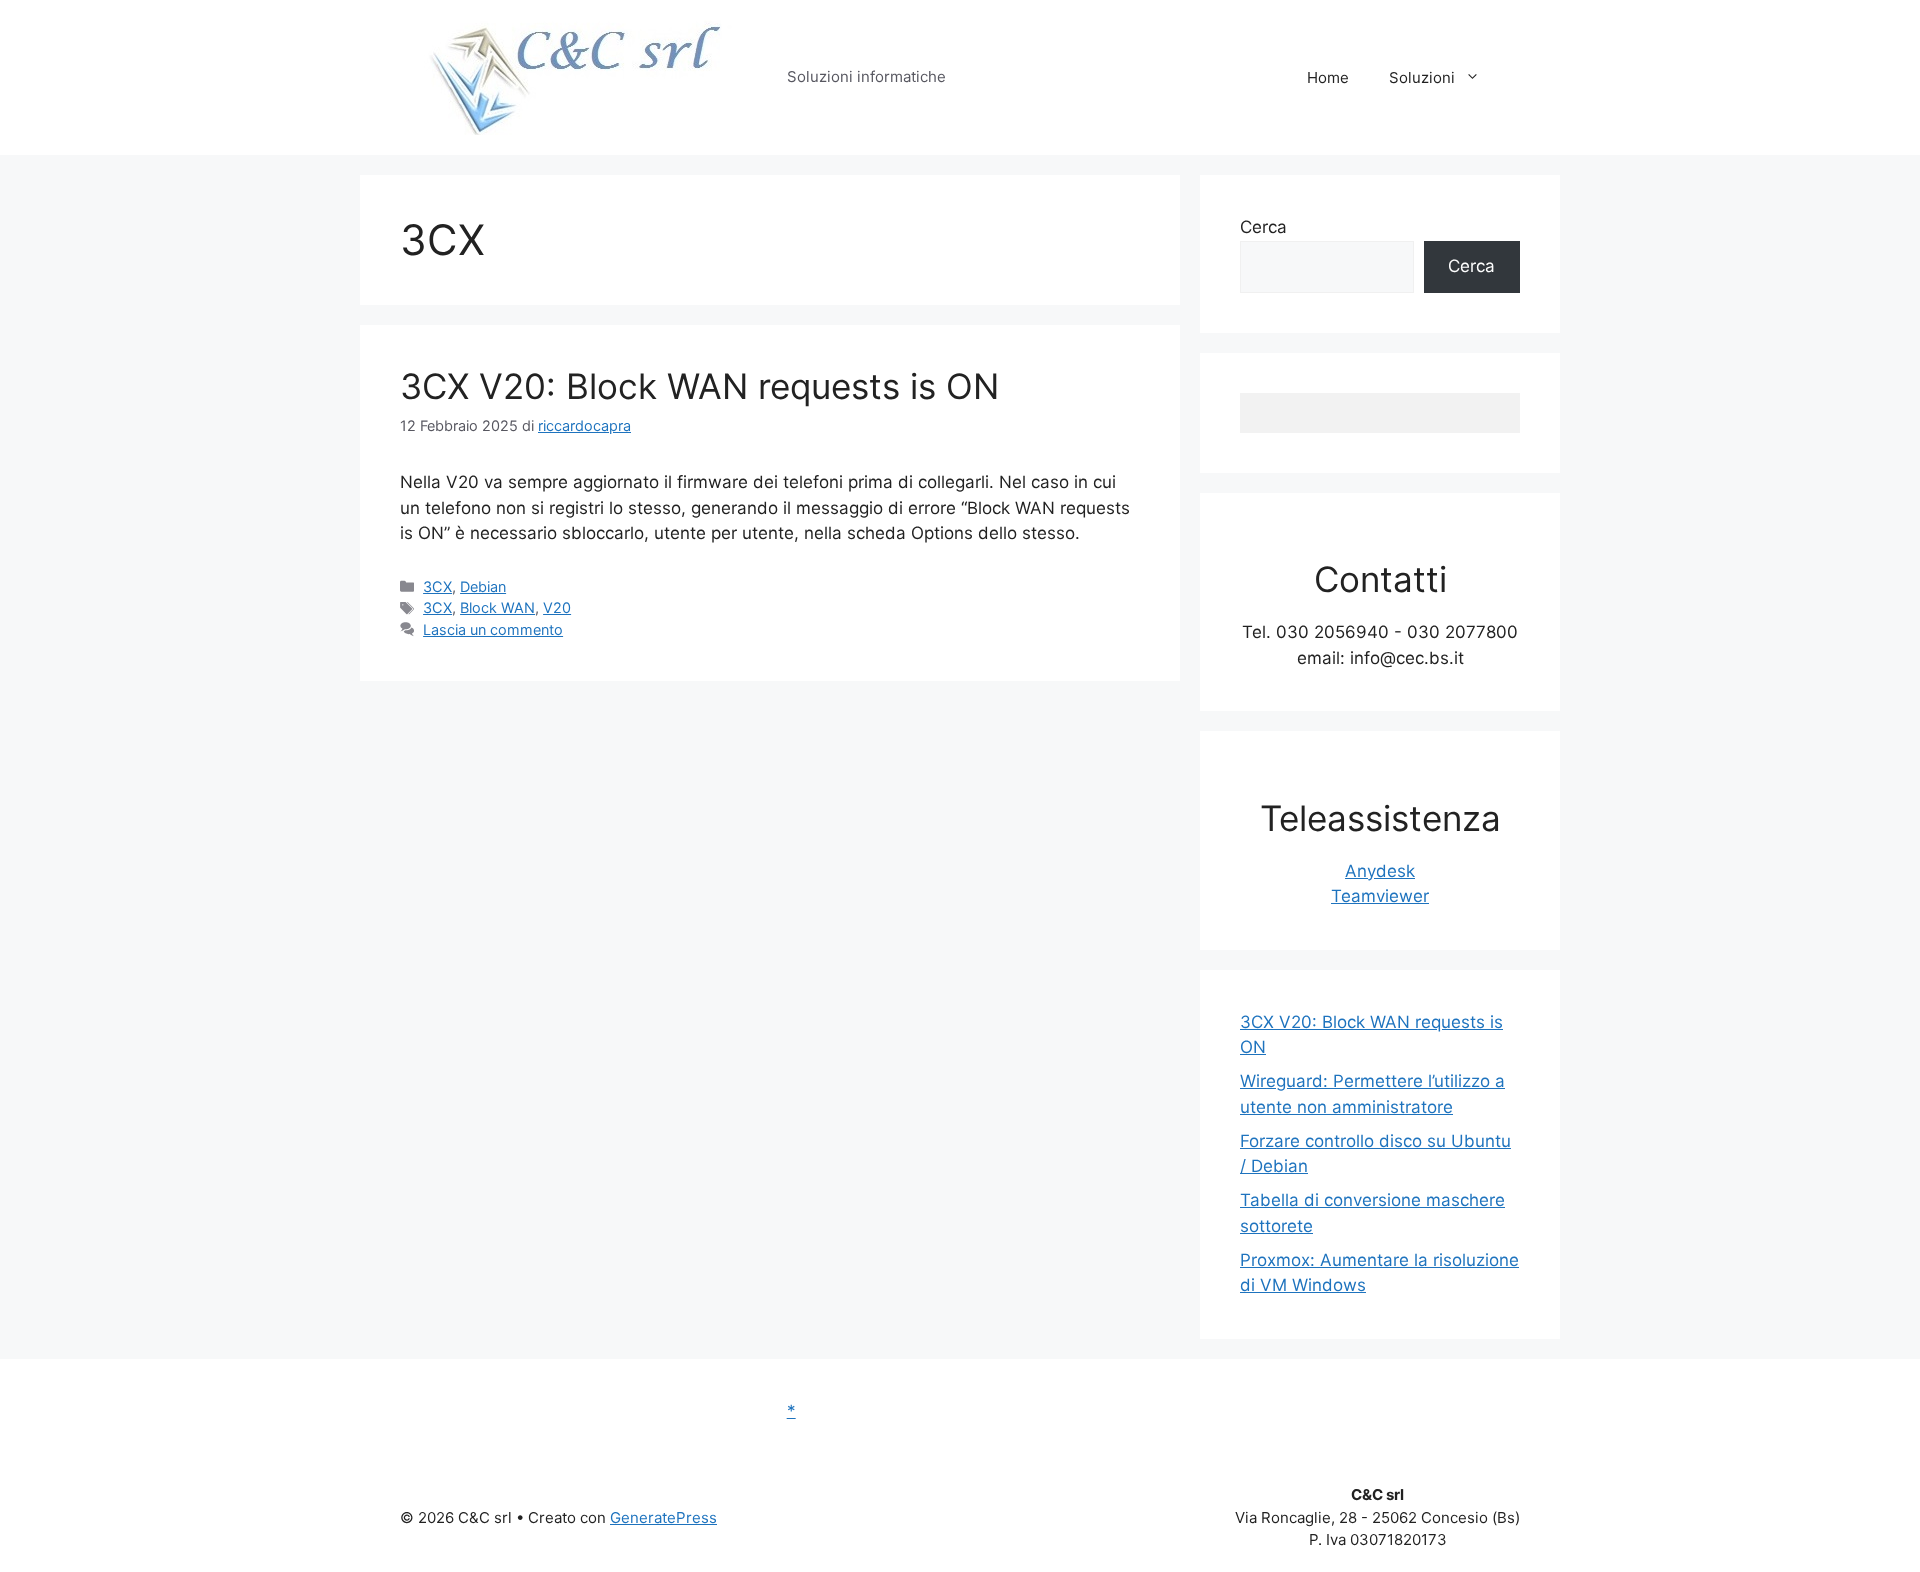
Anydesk (1380, 871)
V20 (557, 607)
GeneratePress (663, 1517)
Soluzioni (1422, 77)
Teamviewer (1380, 896)
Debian (483, 586)
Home (1328, 77)
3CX (437, 586)
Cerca (1263, 227)
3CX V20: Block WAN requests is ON (699, 386)
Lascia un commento (493, 629)
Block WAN (497, 607)
